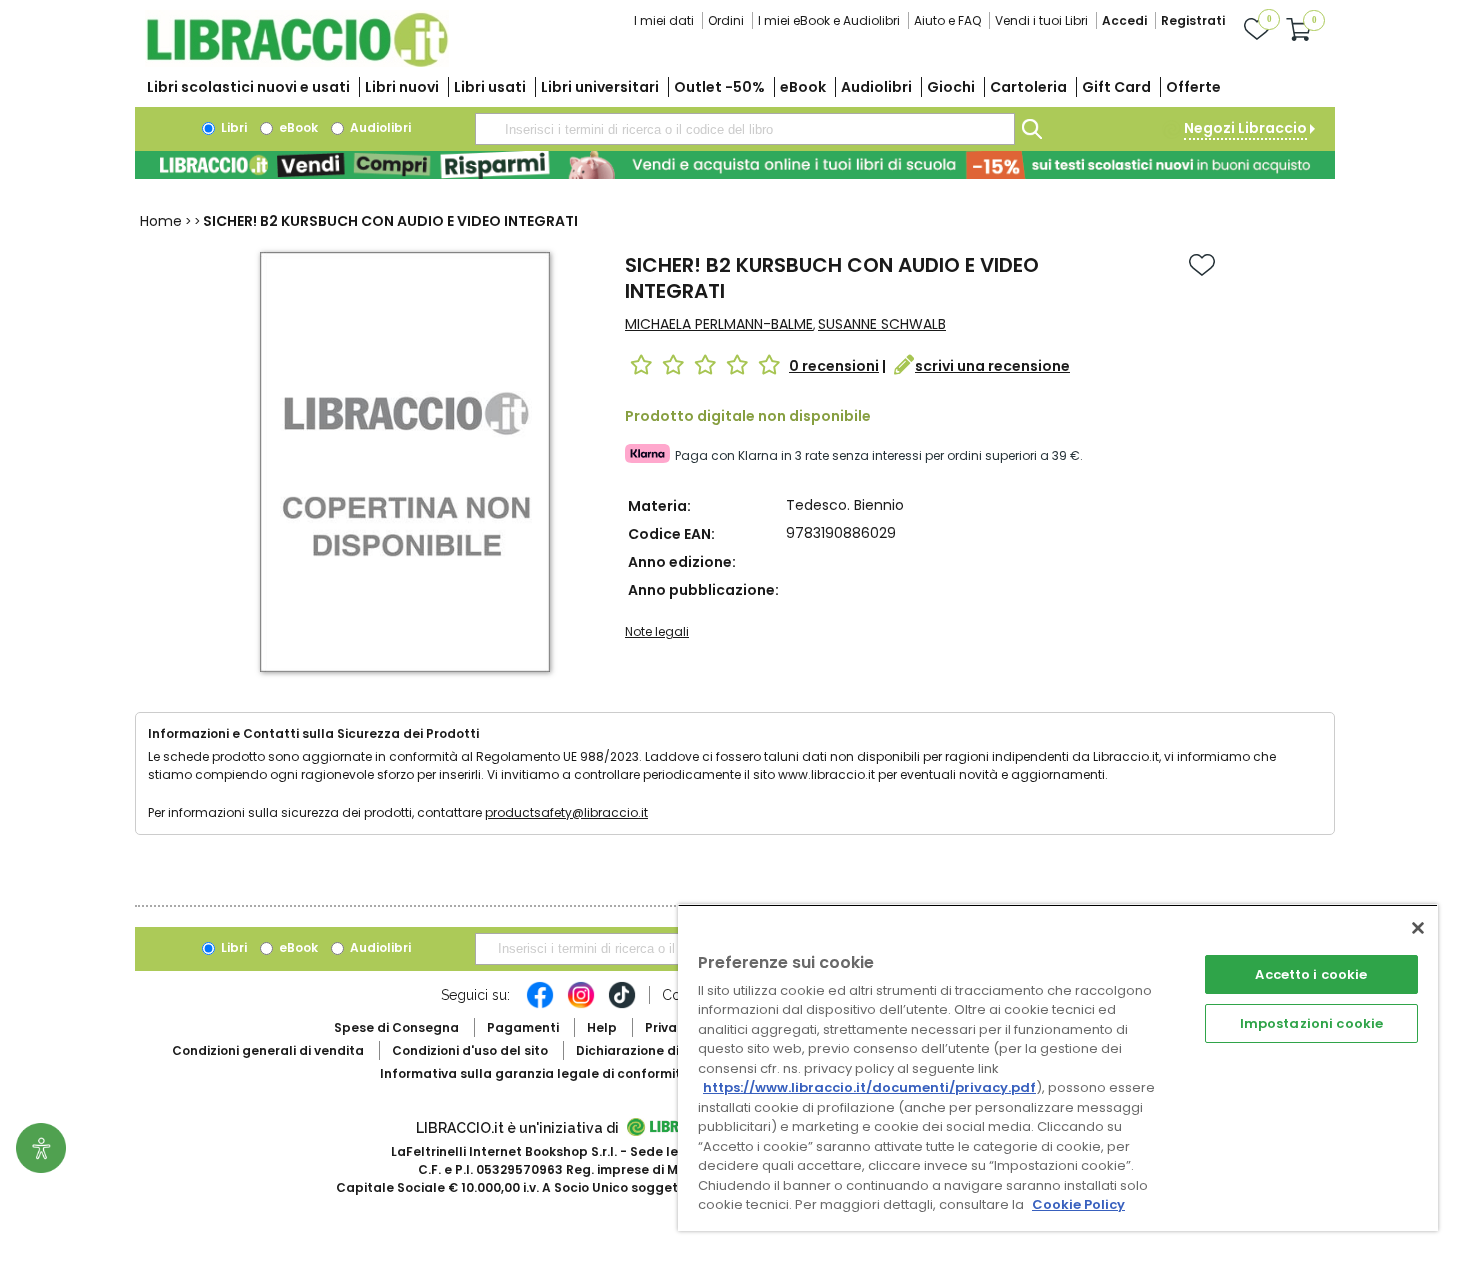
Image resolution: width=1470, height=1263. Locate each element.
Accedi (1124, 20)
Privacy (668, 1027)
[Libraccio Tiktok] (622, 1005)
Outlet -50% (719, 87)
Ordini (726, 20)
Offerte (1193, 87)
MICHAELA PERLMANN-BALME (719, 324)
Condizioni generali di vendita (268, 1050)
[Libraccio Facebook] (540, 1005)
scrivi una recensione (992, 366)
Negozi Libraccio (1245, 128)
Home (161, 221)
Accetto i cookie (1311, 974)
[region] (1058, 1067)
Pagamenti (523, 1027)
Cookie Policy (1078, 1204)
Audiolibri (876, 87)
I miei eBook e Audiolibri (829, 20)
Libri (232, 127)
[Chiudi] (1418, 928)
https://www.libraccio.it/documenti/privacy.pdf (869, 1087)
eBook (803, 87)
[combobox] (745, 129)
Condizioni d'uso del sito (470, 1050)
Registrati (1193, 20)
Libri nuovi (402, 87)
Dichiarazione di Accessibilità (671, 1050)
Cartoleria (1028, 87)
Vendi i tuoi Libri (1041, 20)
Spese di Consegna (396, 1027)
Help (602, 1027)
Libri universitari (600, 87)
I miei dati (664, 20)
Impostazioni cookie (1311, 1023)
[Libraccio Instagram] (581, 1005)
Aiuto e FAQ (947, 20)
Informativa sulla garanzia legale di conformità (535, 1073)
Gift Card (1116, 87)
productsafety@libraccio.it (566, 812)
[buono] (735, 165)
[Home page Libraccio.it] (297, 62)
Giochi (951, 87)
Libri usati (490, 87)
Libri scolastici (248, 87)
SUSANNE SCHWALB (882, 324)
